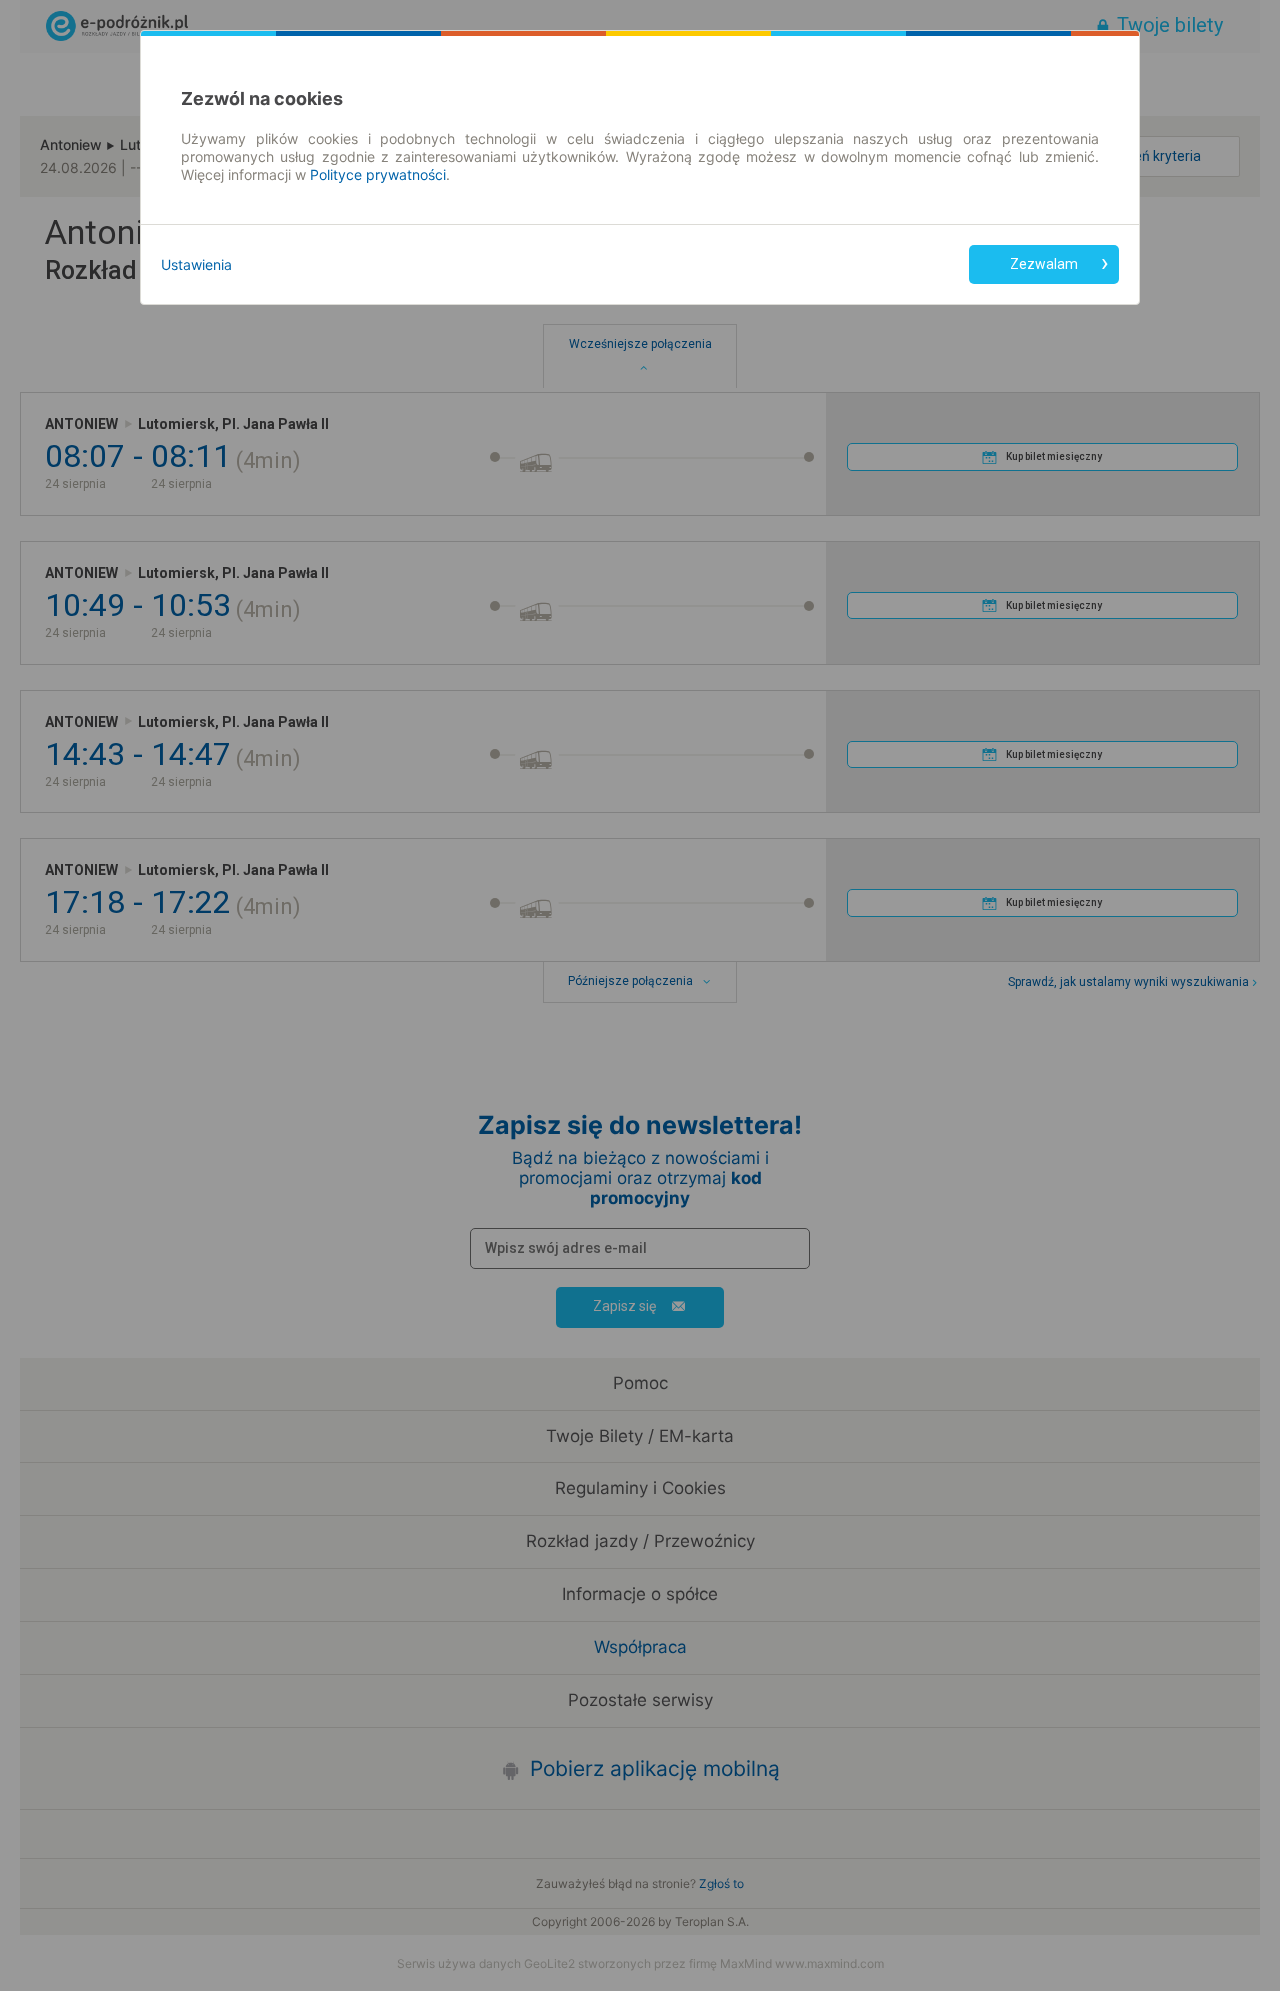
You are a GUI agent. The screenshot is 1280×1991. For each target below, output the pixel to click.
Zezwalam (1044, 264)
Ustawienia (196, 264)
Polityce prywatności (378, 174)
